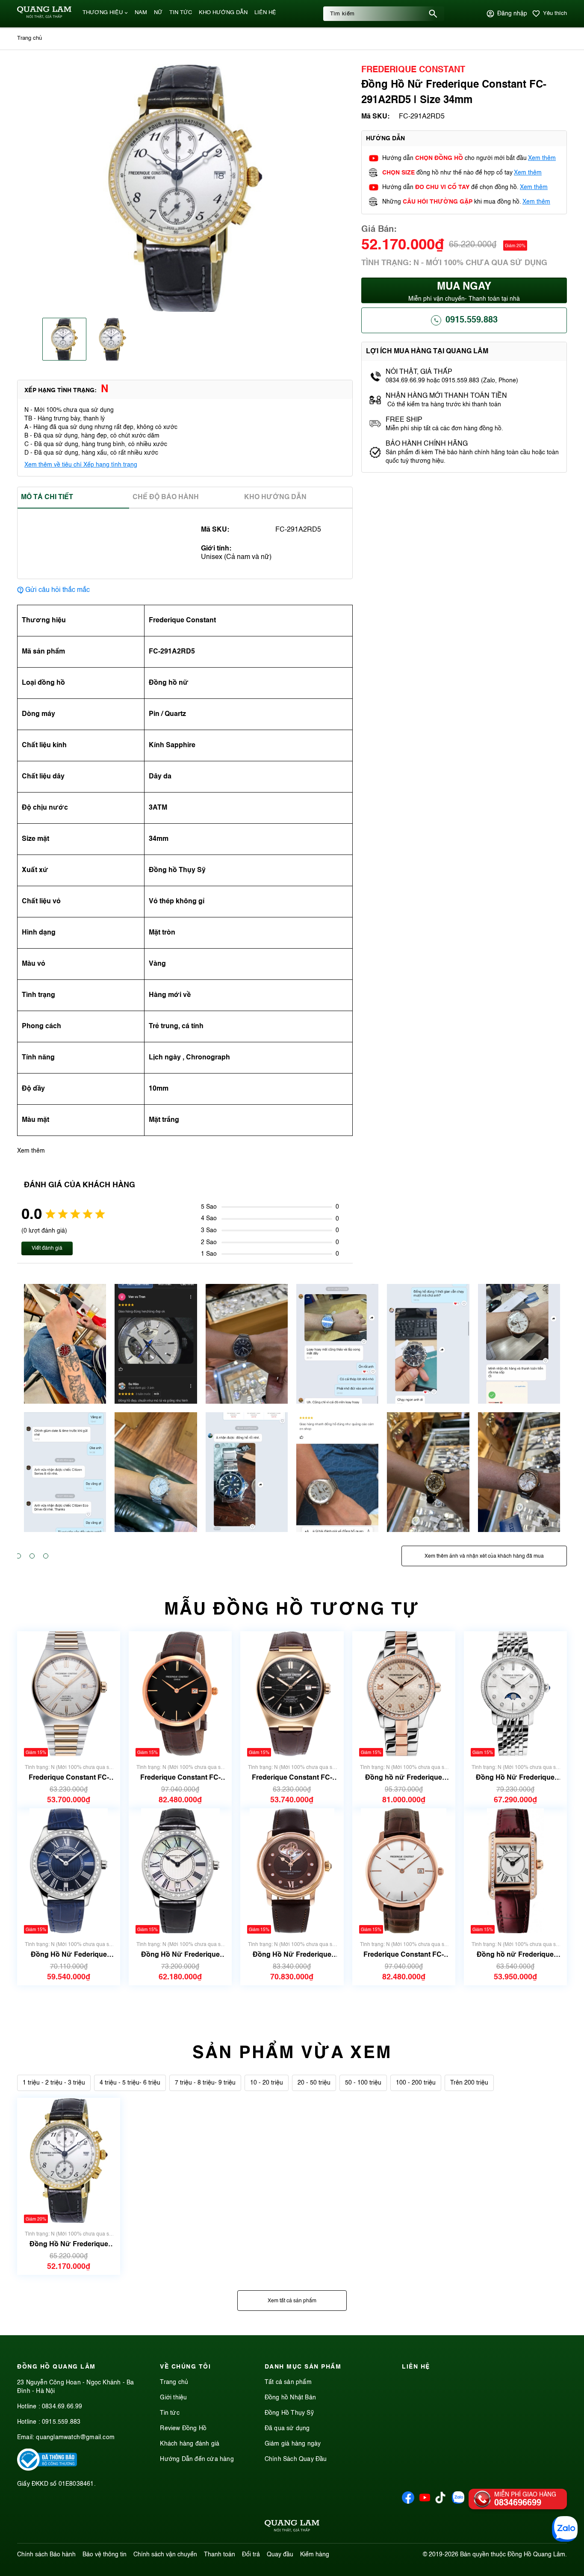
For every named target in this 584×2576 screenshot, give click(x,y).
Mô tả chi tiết (47, 497)
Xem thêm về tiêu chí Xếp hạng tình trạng (81, 465)
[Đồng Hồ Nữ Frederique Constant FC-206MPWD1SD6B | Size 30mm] (515, 1694)
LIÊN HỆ (265, 13)
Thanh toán (220, 2555)
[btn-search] (433, 14)
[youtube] (425, 2502)
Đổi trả (251, 2555)
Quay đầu (280, 2555)
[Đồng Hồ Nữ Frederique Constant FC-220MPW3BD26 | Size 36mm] (180, 1871)
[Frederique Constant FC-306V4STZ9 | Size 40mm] (404, 1871)
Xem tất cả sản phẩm (292, 2301)
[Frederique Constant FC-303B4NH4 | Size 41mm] (292, 1694)
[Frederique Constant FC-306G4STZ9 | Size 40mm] (180, 1694)
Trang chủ (174, 2382)
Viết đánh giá (47, 1248)
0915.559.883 (472, 320)
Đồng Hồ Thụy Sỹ (289, 2413)
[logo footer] (292, 2527)
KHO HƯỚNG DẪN (223, 13)
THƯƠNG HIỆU (103, 13)
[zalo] (458, 2502)
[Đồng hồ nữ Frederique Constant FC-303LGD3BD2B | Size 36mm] (404, 1694)
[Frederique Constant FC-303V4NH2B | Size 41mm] (69, 1694)
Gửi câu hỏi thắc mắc (58, 590)
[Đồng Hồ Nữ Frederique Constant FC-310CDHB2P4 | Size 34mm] (292, 1871)
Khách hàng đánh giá (190, 2444)
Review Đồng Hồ (183, 2428)
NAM (141, 13)
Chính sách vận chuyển (165, 2555)
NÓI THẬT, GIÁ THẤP (419, 372)
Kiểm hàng (315, 2555)
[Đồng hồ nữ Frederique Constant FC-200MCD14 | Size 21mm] (515, 1871)
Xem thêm (542, 158)
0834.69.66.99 (62, 2407)
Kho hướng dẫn (275, 497)
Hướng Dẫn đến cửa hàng (197, 2459)
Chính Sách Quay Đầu (296, 2459)
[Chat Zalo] (565, 2529)
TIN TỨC (181, 13)
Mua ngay (464, 292)
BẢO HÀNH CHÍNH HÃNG (428, 444)
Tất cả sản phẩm (288, 2382)
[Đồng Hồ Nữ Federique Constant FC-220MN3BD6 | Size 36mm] (68, 1871)
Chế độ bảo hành (166, 497)
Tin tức (170, 2413)
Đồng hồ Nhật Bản (290, 2398)
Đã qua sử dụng (287, 2428)
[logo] (44, 17)
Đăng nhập (512, 14)
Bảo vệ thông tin (105, 2555)
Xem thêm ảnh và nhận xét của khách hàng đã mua (484, 1556)
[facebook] (408, 2502)
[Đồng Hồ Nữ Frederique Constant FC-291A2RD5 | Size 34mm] (69, 2160)
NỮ (158, 13)
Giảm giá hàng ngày (293, 2444)
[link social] (47, 2469)
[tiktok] (440, 2502)
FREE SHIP (404, 420)
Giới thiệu (173, 2398)
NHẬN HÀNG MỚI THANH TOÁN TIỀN (446, 396)
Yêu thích (555, 13)
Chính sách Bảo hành (46, 2555)
